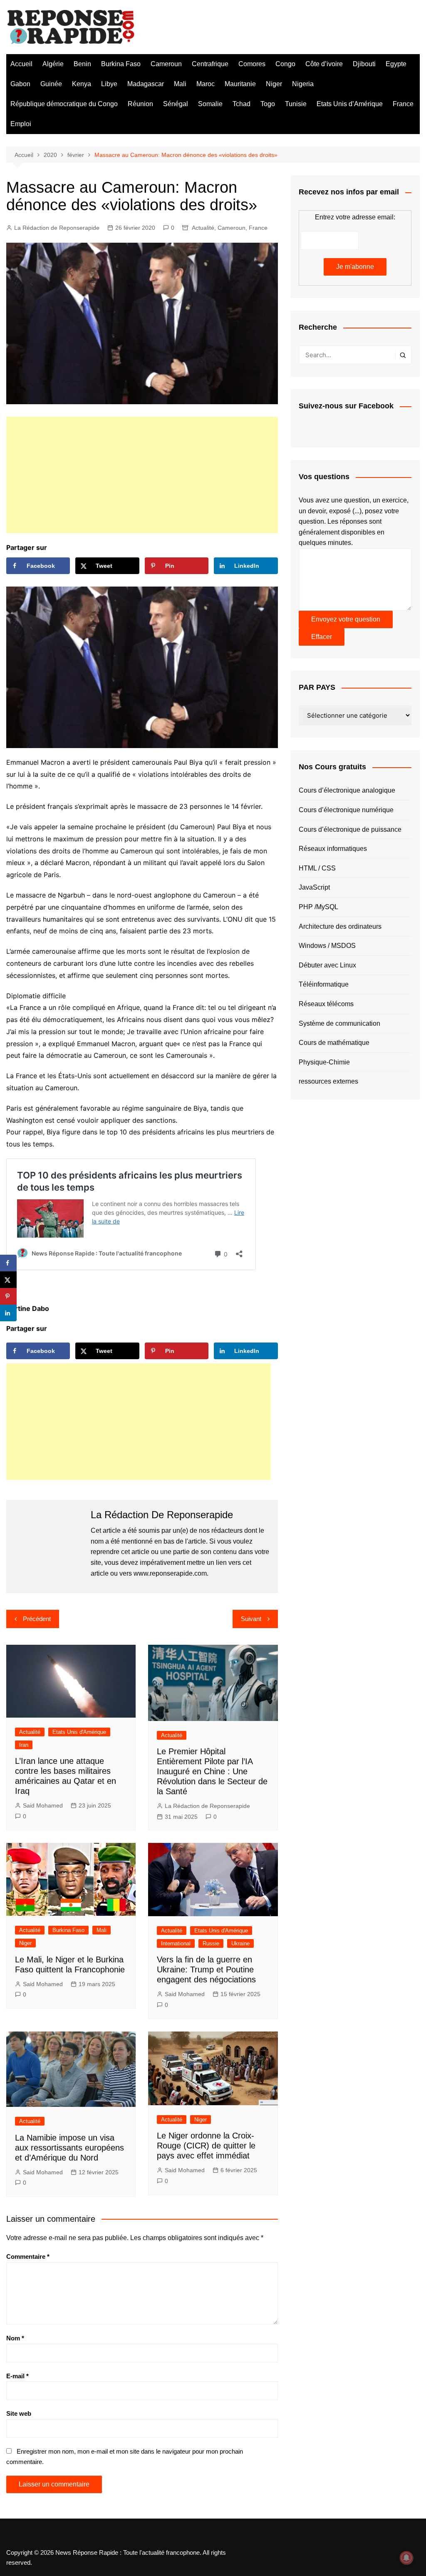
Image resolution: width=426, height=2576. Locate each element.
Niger (274, 84)
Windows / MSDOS (327, 946)
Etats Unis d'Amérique (79, 1732)
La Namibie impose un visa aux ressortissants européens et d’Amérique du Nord (69, 2148)
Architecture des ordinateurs (340, 926)
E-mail (17, 2376)
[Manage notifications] (406, 2558)
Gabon (20, 84)
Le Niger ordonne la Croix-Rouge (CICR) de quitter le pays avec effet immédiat (206, 2146)
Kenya (82, 84)
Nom (15, 2338)
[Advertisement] (142, 475)
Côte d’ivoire (324, 64)
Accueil (21, 64)
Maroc (206, 84)
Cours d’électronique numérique (346, 810)
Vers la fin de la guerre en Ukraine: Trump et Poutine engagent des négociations (206, 1969)
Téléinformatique (324, 984)
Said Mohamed (43, 1805)
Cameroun (166, 64)
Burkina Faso (121, 64)
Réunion (140, 104)
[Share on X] (8, 1280)
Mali (180, 84)
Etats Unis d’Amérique (350, 104)
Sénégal (176, 104)
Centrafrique (210, 64)
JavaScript (314, 887)
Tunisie (296, 104)
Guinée (51, 84)
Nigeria (303, 84)
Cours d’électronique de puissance (350, 829)
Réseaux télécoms (326, 1004)
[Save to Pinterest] (8, 1296)
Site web (19, 2413)
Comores (252, 64)
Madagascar (146, 84)
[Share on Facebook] (8, 1263)
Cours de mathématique (334, 1043)
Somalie (210, 104)
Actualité (203, 228)
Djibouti (364, 64)
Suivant (251, 1619)
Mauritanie (240, 84)
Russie (211, 1943)
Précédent (37, 1619)
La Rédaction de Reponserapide (57, 228)
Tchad (241, 104)
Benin (82, 64)
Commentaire (28, 2256)
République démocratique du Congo (64, 104)
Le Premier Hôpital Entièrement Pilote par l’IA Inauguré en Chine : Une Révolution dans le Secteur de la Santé (212, 1771)
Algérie (53, 64)
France (403, 104)
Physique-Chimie (324, 1062)
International (176, 1943)
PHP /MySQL (318, 907)
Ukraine (240, 1943)
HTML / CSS (317, 868)
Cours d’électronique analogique (347, 790)
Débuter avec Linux (327, 965)
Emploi (21, 124)
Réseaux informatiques (333, 849)
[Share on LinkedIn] (8, 1313)
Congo (285, 64)
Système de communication (339, 1023)
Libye (109, 84)
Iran (24, 1745)
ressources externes (328, 1081)
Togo (268, 104)
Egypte (396, 64)
